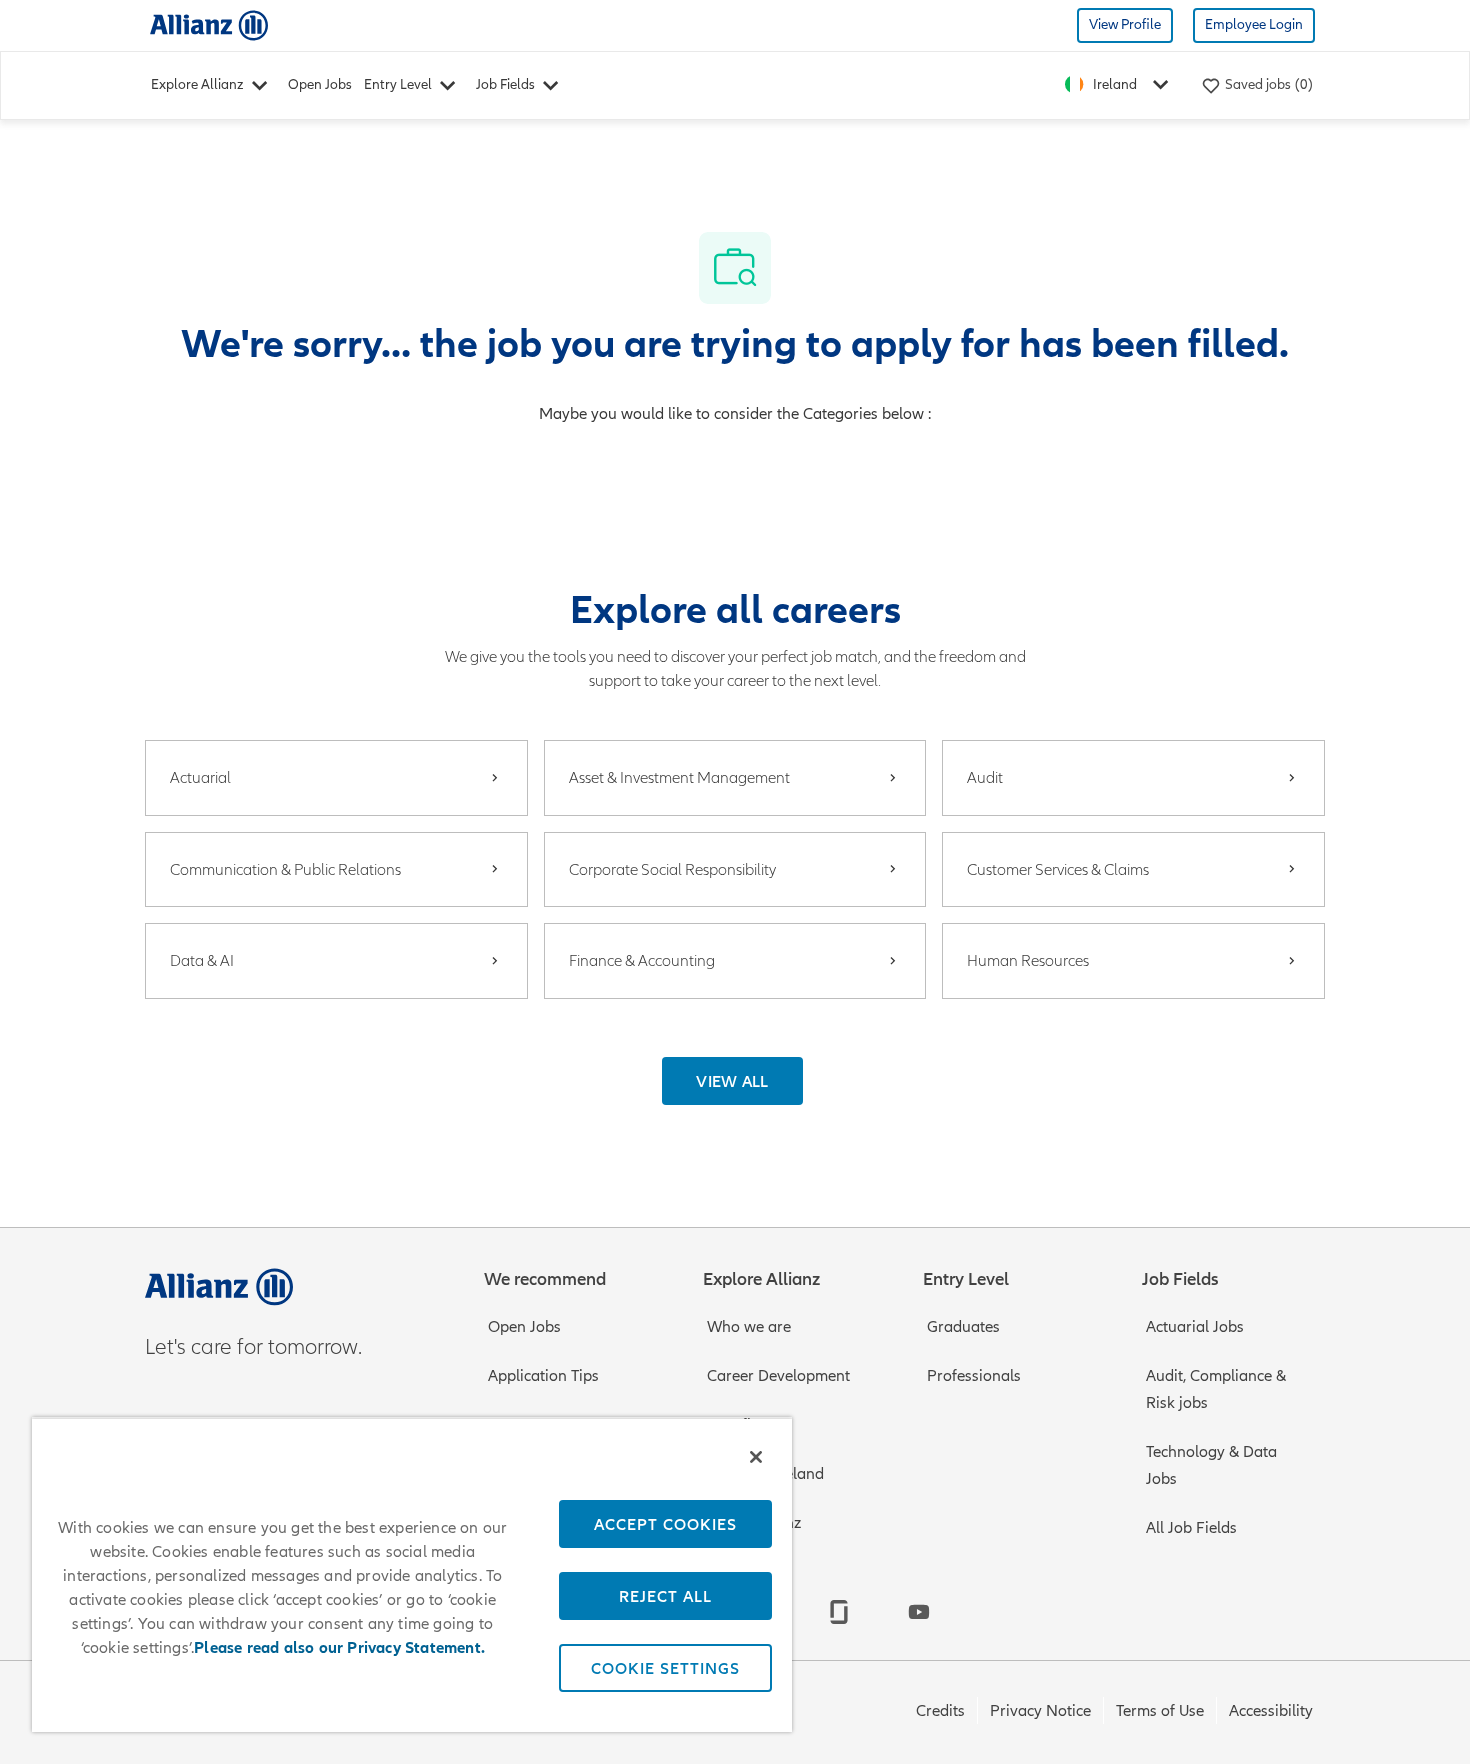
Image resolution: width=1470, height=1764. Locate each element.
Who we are (749, 1327)
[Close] (756, 1457)
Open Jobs (320, 84)
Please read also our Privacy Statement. (339, 1648)
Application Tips (543, 1376)
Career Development (778, 1376)
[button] (732, 1081)
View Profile (1125, 24)
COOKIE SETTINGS (665, 1668)
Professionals (974, 1376)
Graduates (963, 1327)
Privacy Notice (1040, 1711)
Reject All (665, 1596)
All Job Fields (1191, 1528)
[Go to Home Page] (209, 24)
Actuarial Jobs (1195, 1327)
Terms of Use (1160, 1711)
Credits (940, 1711)
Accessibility (1271, 1711)
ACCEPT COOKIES (665, 1524)
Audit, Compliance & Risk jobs (1216, 1389)
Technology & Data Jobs (1211, 1465)
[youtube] (919, 1612)
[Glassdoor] (839, 1612)
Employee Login (1254, 24)
